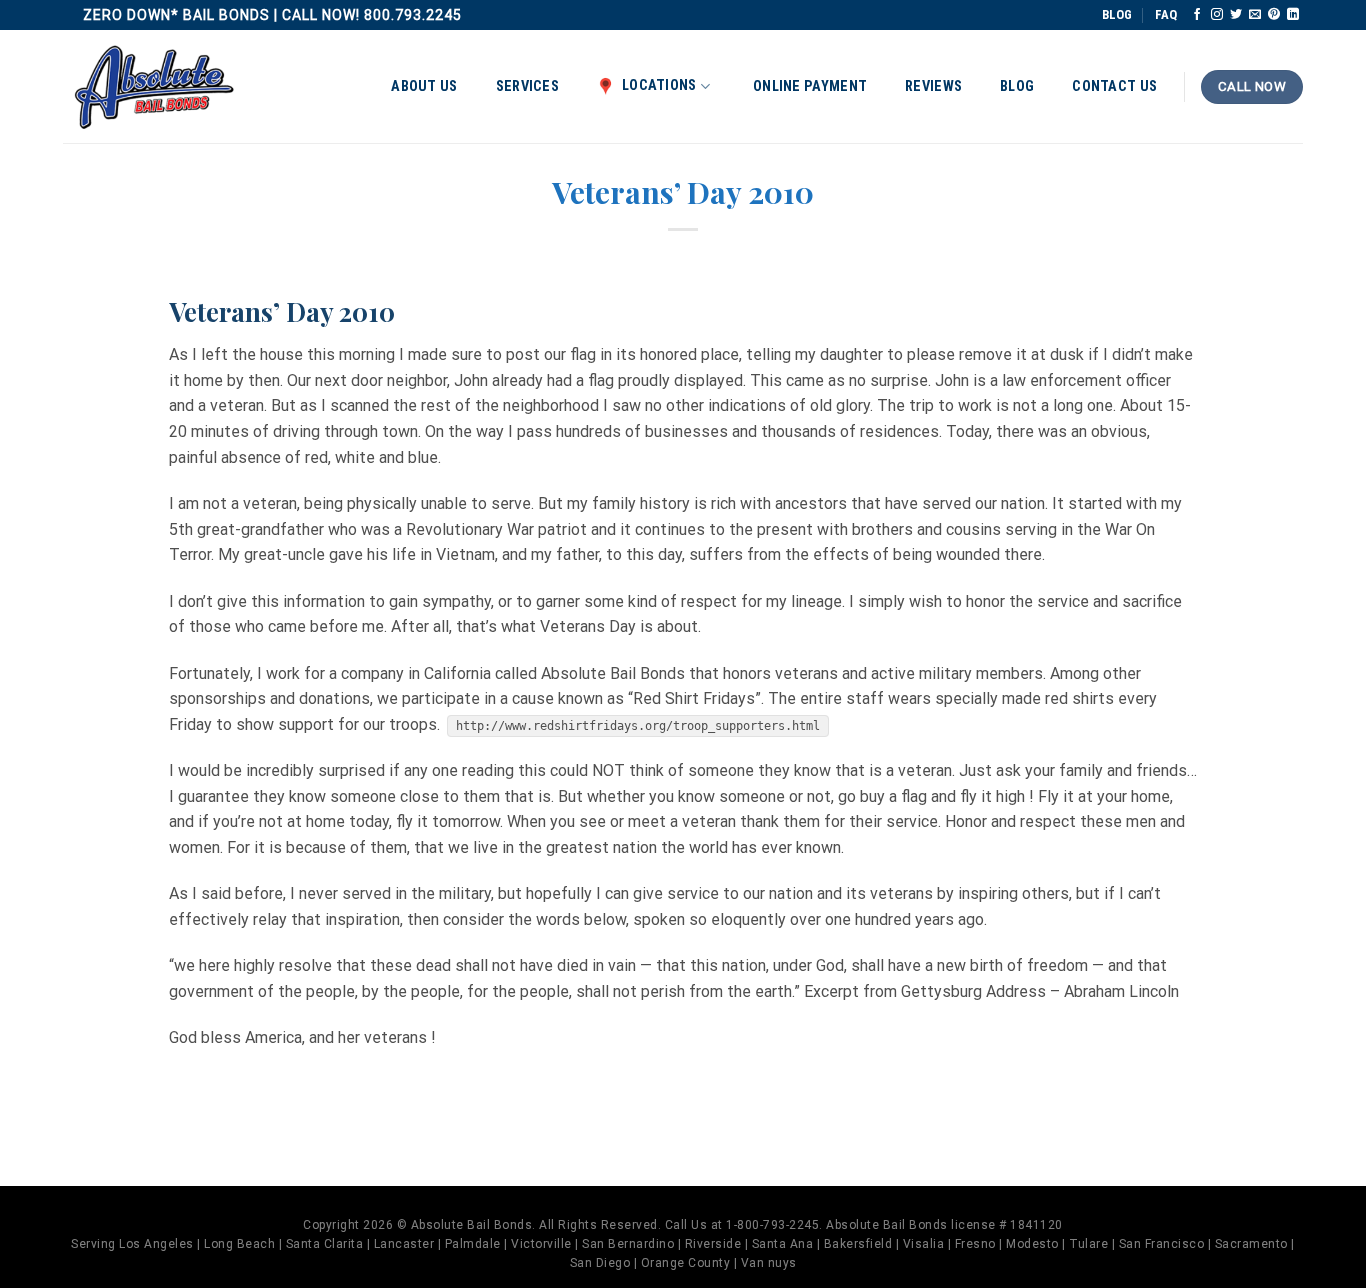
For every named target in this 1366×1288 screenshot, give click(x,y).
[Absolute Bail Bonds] (155, 87)
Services (527, 86)
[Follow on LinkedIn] (1293, 15)
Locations (659, 85)
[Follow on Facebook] (1197, 15)
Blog (1017, 86)
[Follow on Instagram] (1217, 15)
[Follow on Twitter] (1236, 15)
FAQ (1166, 14)
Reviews (933, 86)
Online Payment (810, 86)
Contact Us (1114, 86)
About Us (424, 86)
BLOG (1117, 14)
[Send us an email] (1255, 15)
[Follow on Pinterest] (1274, 15)
